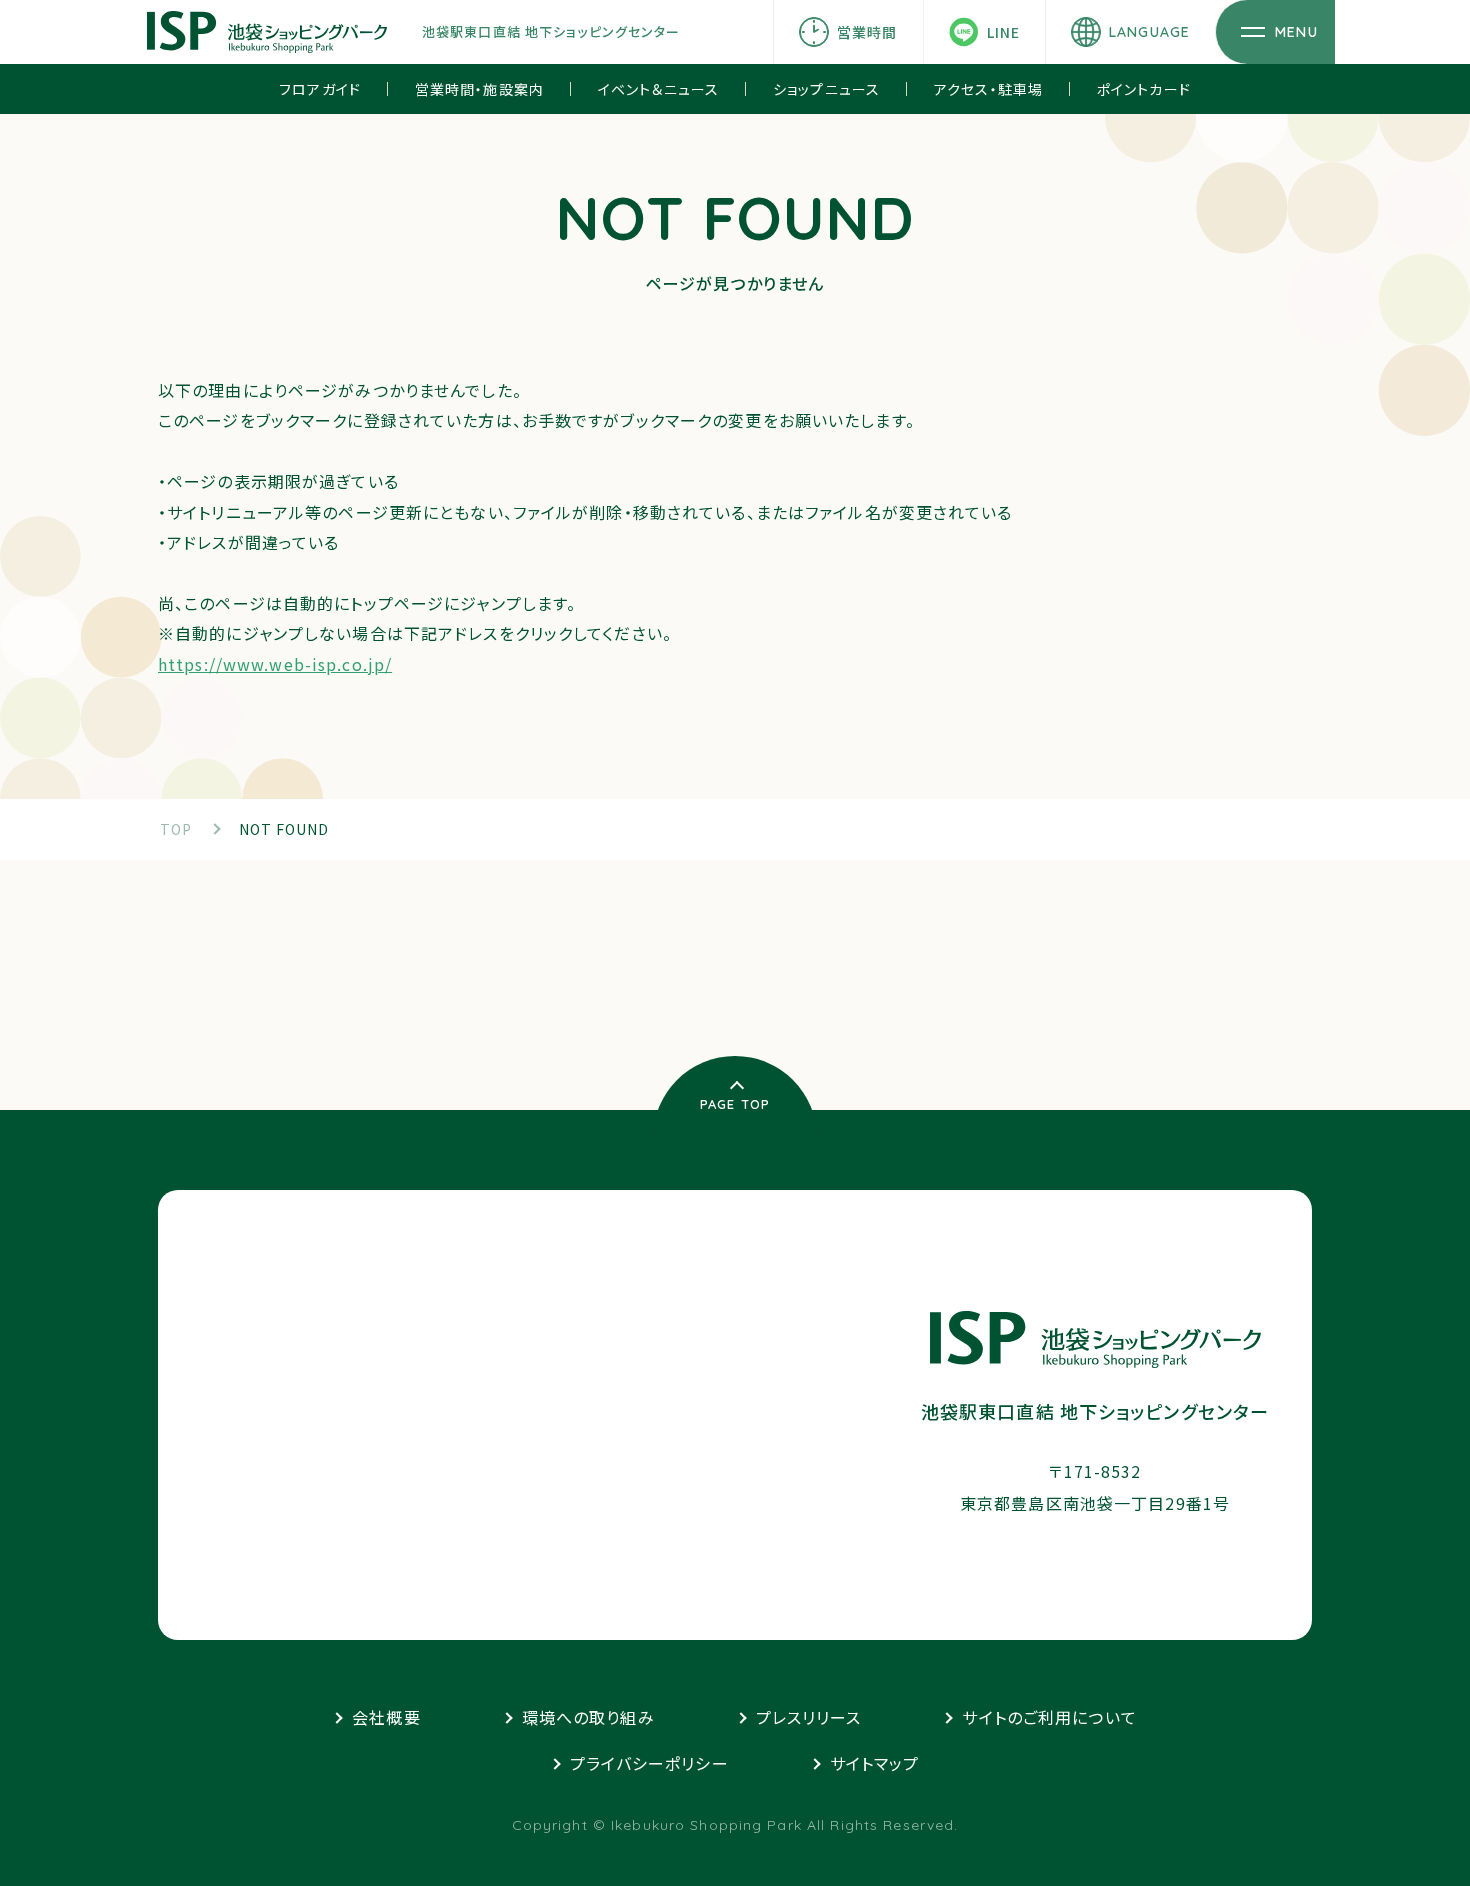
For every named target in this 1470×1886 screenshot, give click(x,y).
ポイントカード (1144, 89)
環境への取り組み (588, 1717)
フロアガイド (320, 89)
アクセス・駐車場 (988, 89)
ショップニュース (826, 89)
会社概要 (386, 1717)
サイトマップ (875, 1763)
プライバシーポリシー (649, 1763)
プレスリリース (809, 1717)
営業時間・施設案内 (479, 89)
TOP (176, 829)
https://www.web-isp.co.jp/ (275, 664)
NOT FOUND (284, 829)
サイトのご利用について (1049, 1717)
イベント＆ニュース (658, 89)
